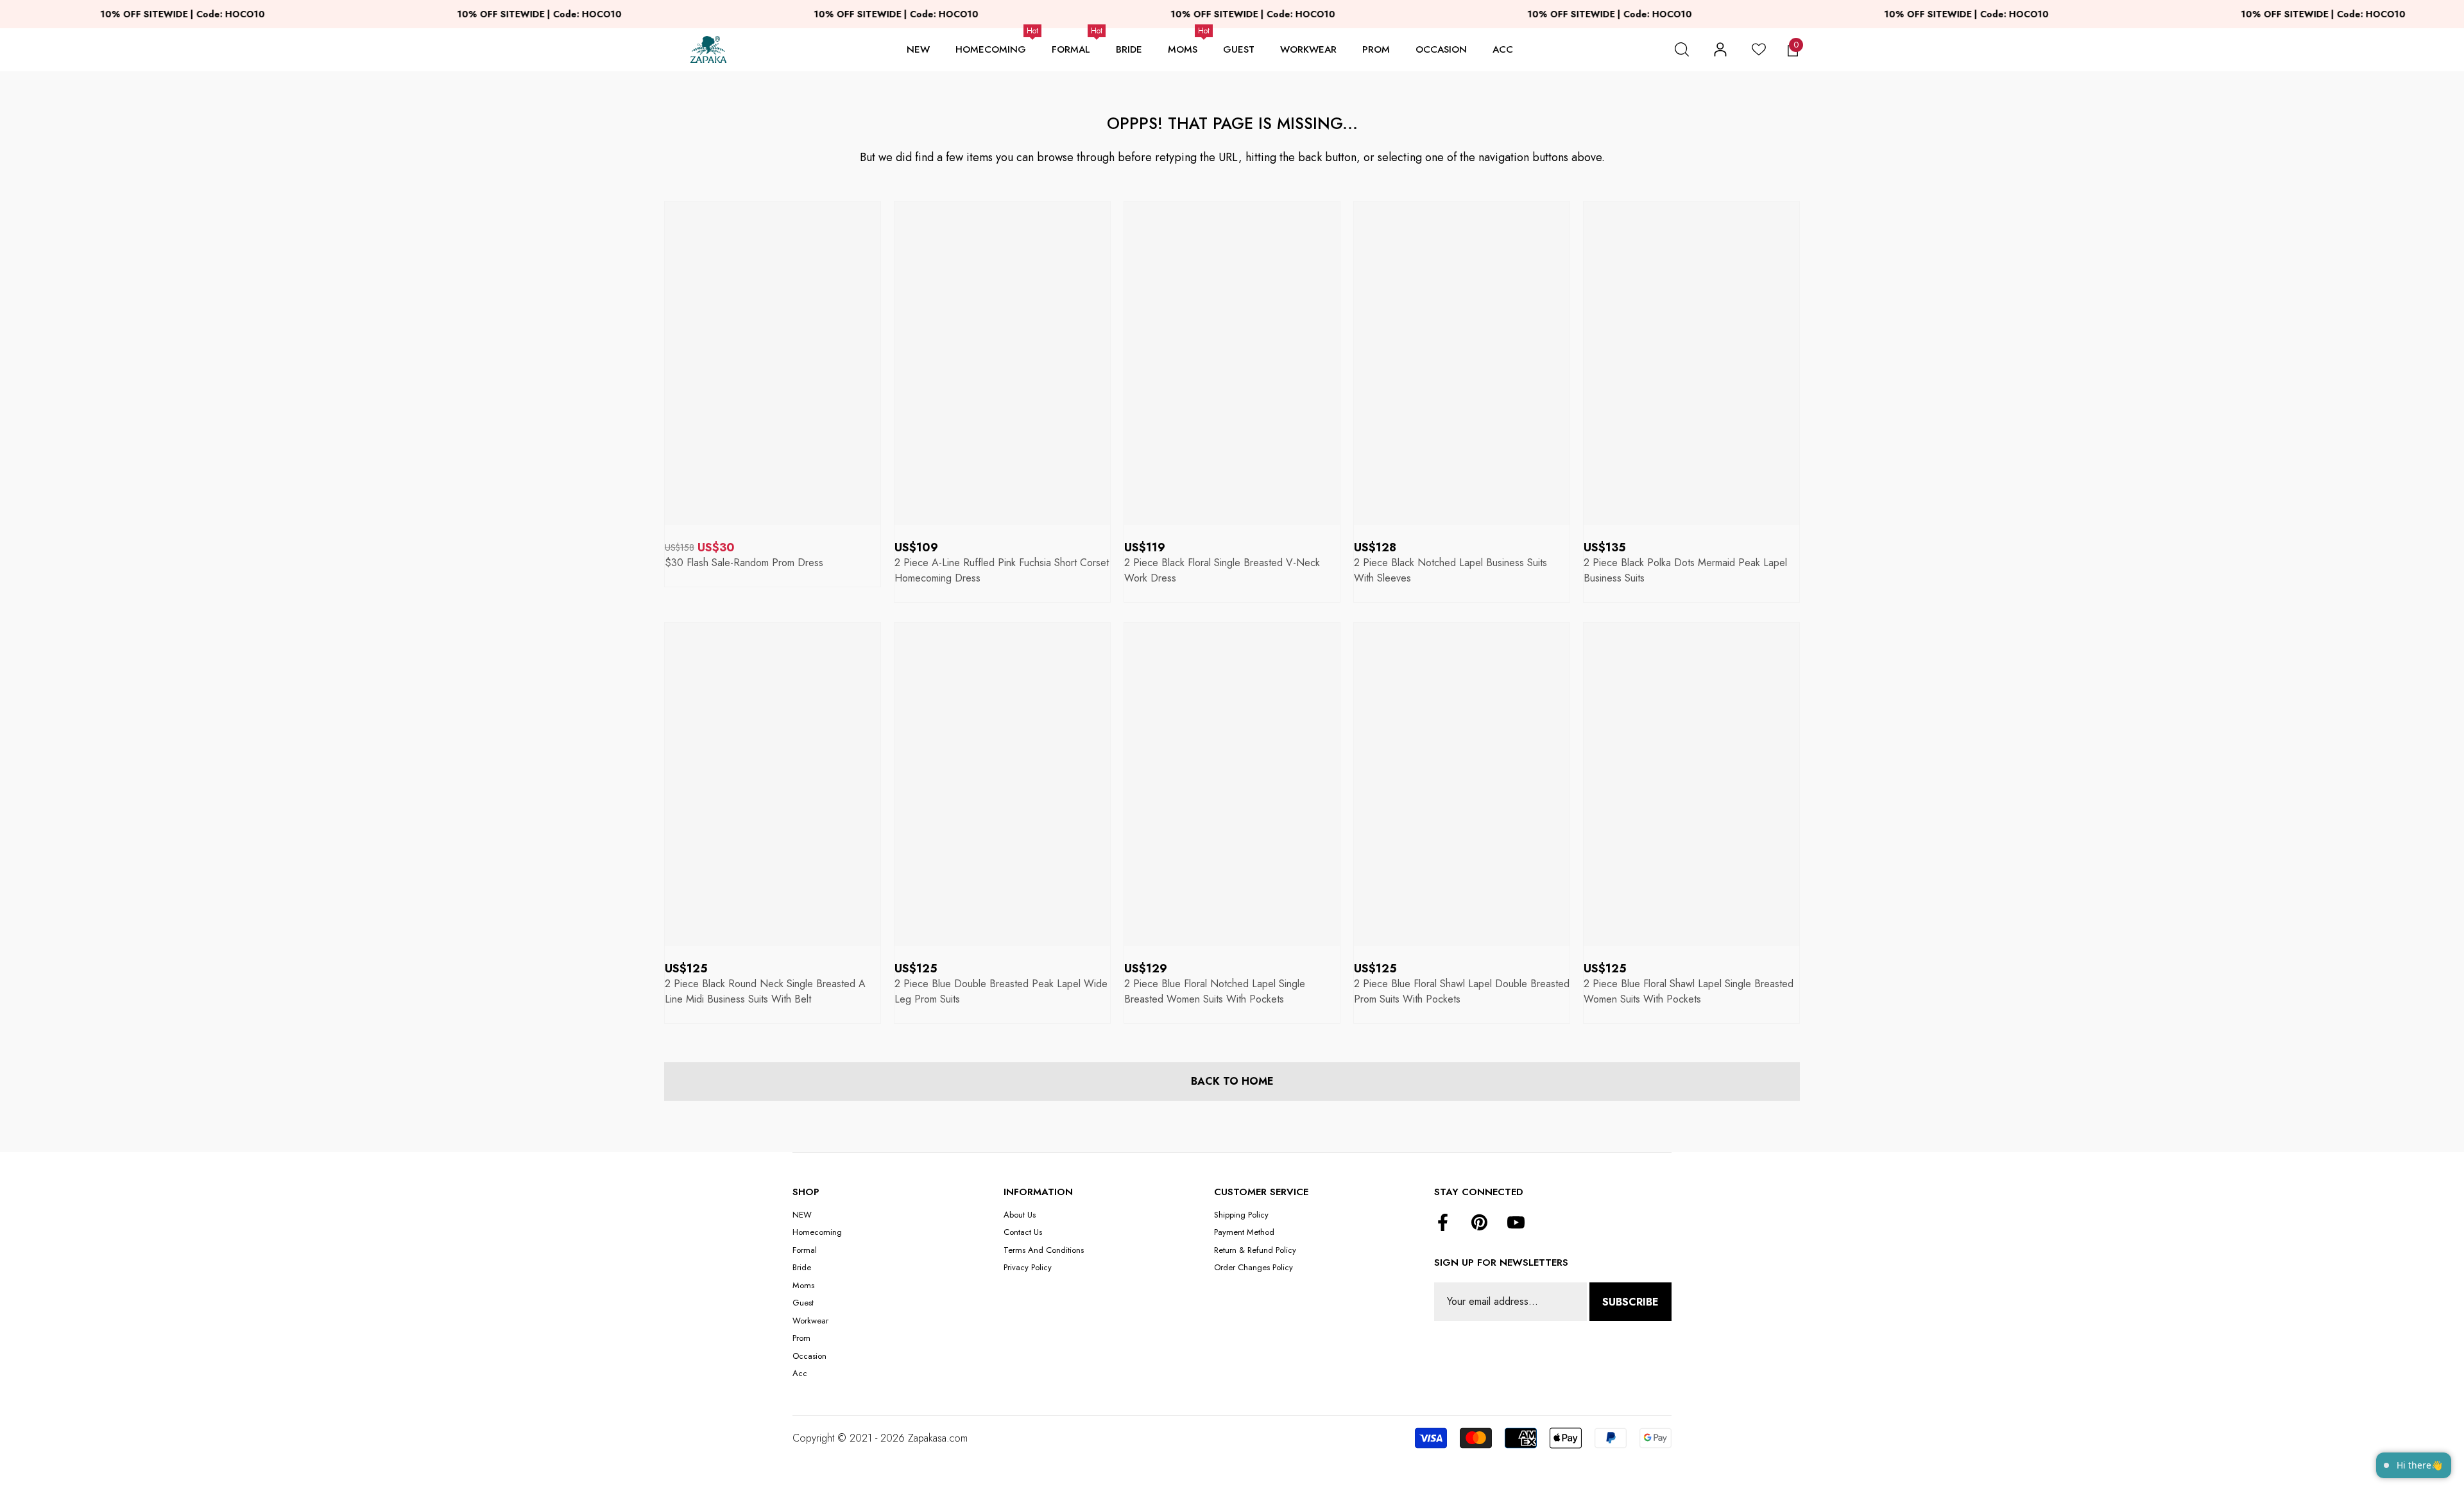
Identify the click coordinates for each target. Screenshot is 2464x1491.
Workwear (1308, 49)
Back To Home (1232, 1081)
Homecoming (991, 49)
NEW (918, 49)
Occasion (1441, 49)
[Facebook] (1443, 1223)
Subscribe (1630, 1302)
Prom (1376, 49)
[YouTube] (1516, 1223)
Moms (1183, 49)
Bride (1129, 49)
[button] (1682, 49)
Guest (1239, 49)
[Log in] (1720, 49)
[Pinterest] (1479, 1223)
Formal (1071, 49)
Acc (1503, 49)
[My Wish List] (1759, 49)
